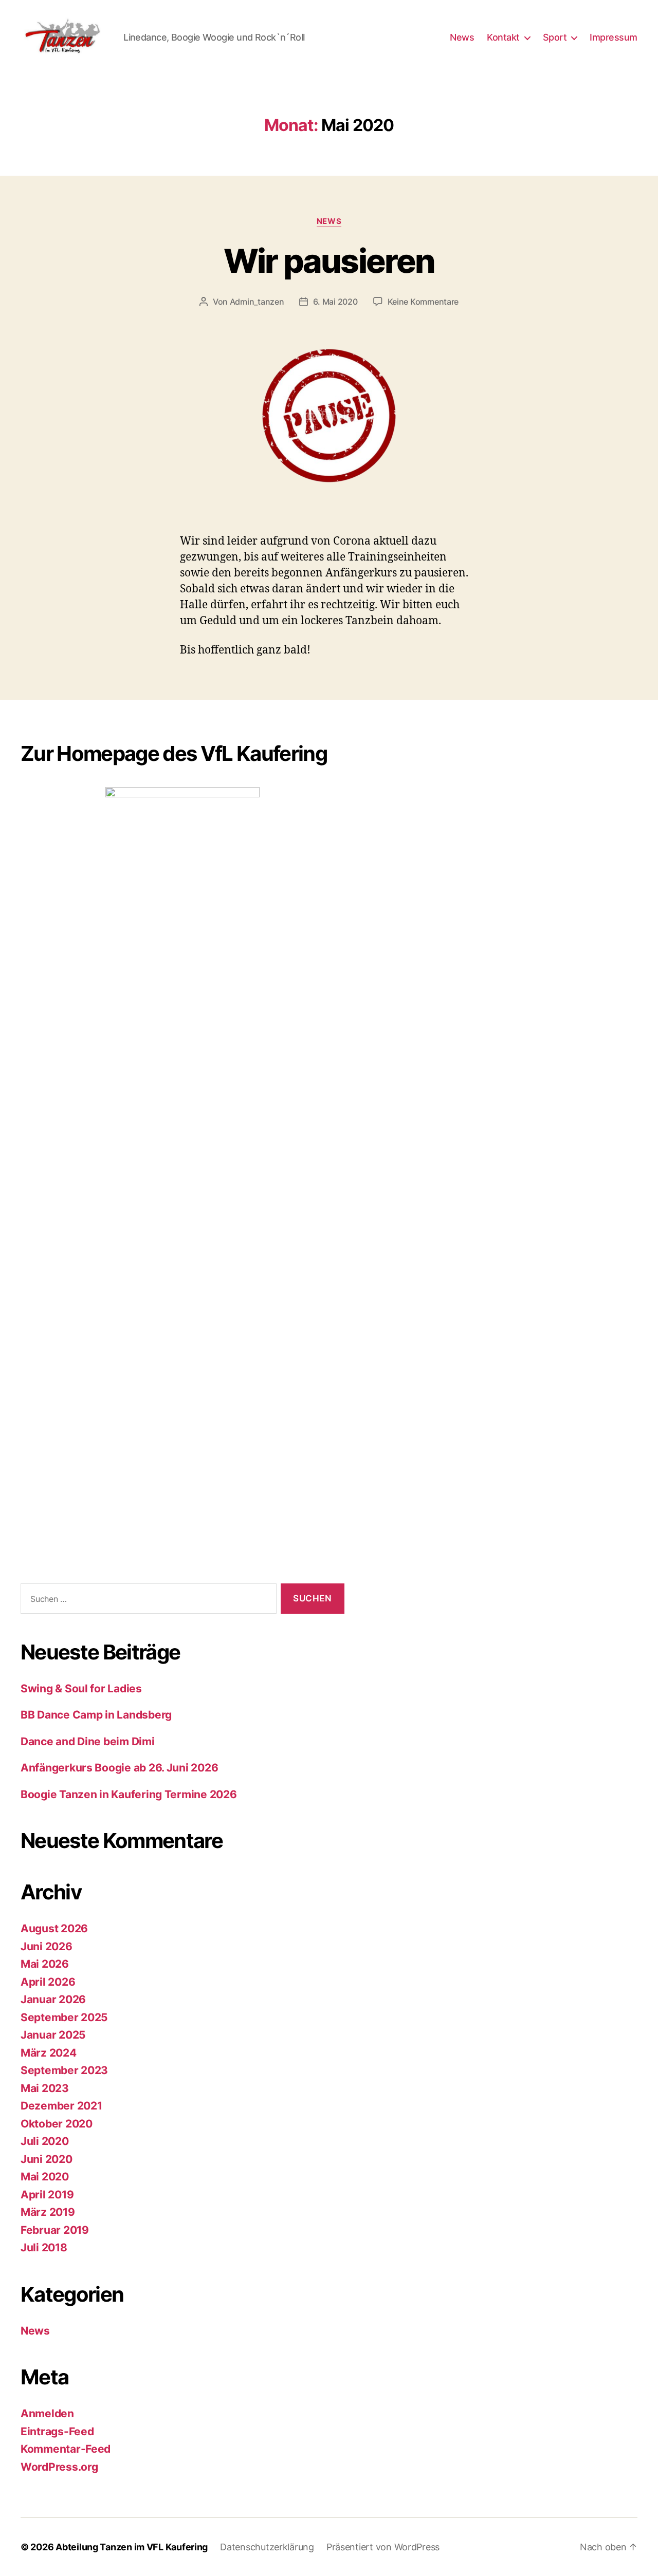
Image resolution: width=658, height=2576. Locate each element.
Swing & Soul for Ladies (81, 1688)
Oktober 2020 (57, 2124)
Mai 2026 (45, 1964)
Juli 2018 (44, 2247)
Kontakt (503, 37)
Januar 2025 (53, 2035)
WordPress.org (59, 2467)
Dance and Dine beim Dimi (88, 1741)
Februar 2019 (55, 2230)
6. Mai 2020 (335, 302)
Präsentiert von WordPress (383, 2547)
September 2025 (64, 2017)
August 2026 (54, 1928)
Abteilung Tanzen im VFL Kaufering (132, 2547)
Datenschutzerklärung (267, 2547)
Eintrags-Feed (57, 2431)
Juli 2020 (45, 2141)
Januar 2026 (53, 1999)
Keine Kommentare (423, 302)
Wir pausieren (329, 261)
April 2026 (48, 1982)
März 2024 (49, 2053)
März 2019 (48, 2212)
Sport (555, 37)
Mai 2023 (45, 2088)
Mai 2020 (45, 2177)
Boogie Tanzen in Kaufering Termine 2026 (129, 1794)
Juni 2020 (47, 2159)
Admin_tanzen (257, 302)
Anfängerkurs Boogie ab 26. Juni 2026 (119, 1768)
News (462, 37)
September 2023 (64, 2070)
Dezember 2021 (61, 2106)
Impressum (614, 37)
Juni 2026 (47, 1946)
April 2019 (47, 2195)
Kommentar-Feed (66, 2449)
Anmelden (47, 2413)
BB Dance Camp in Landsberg (96, 1715)
